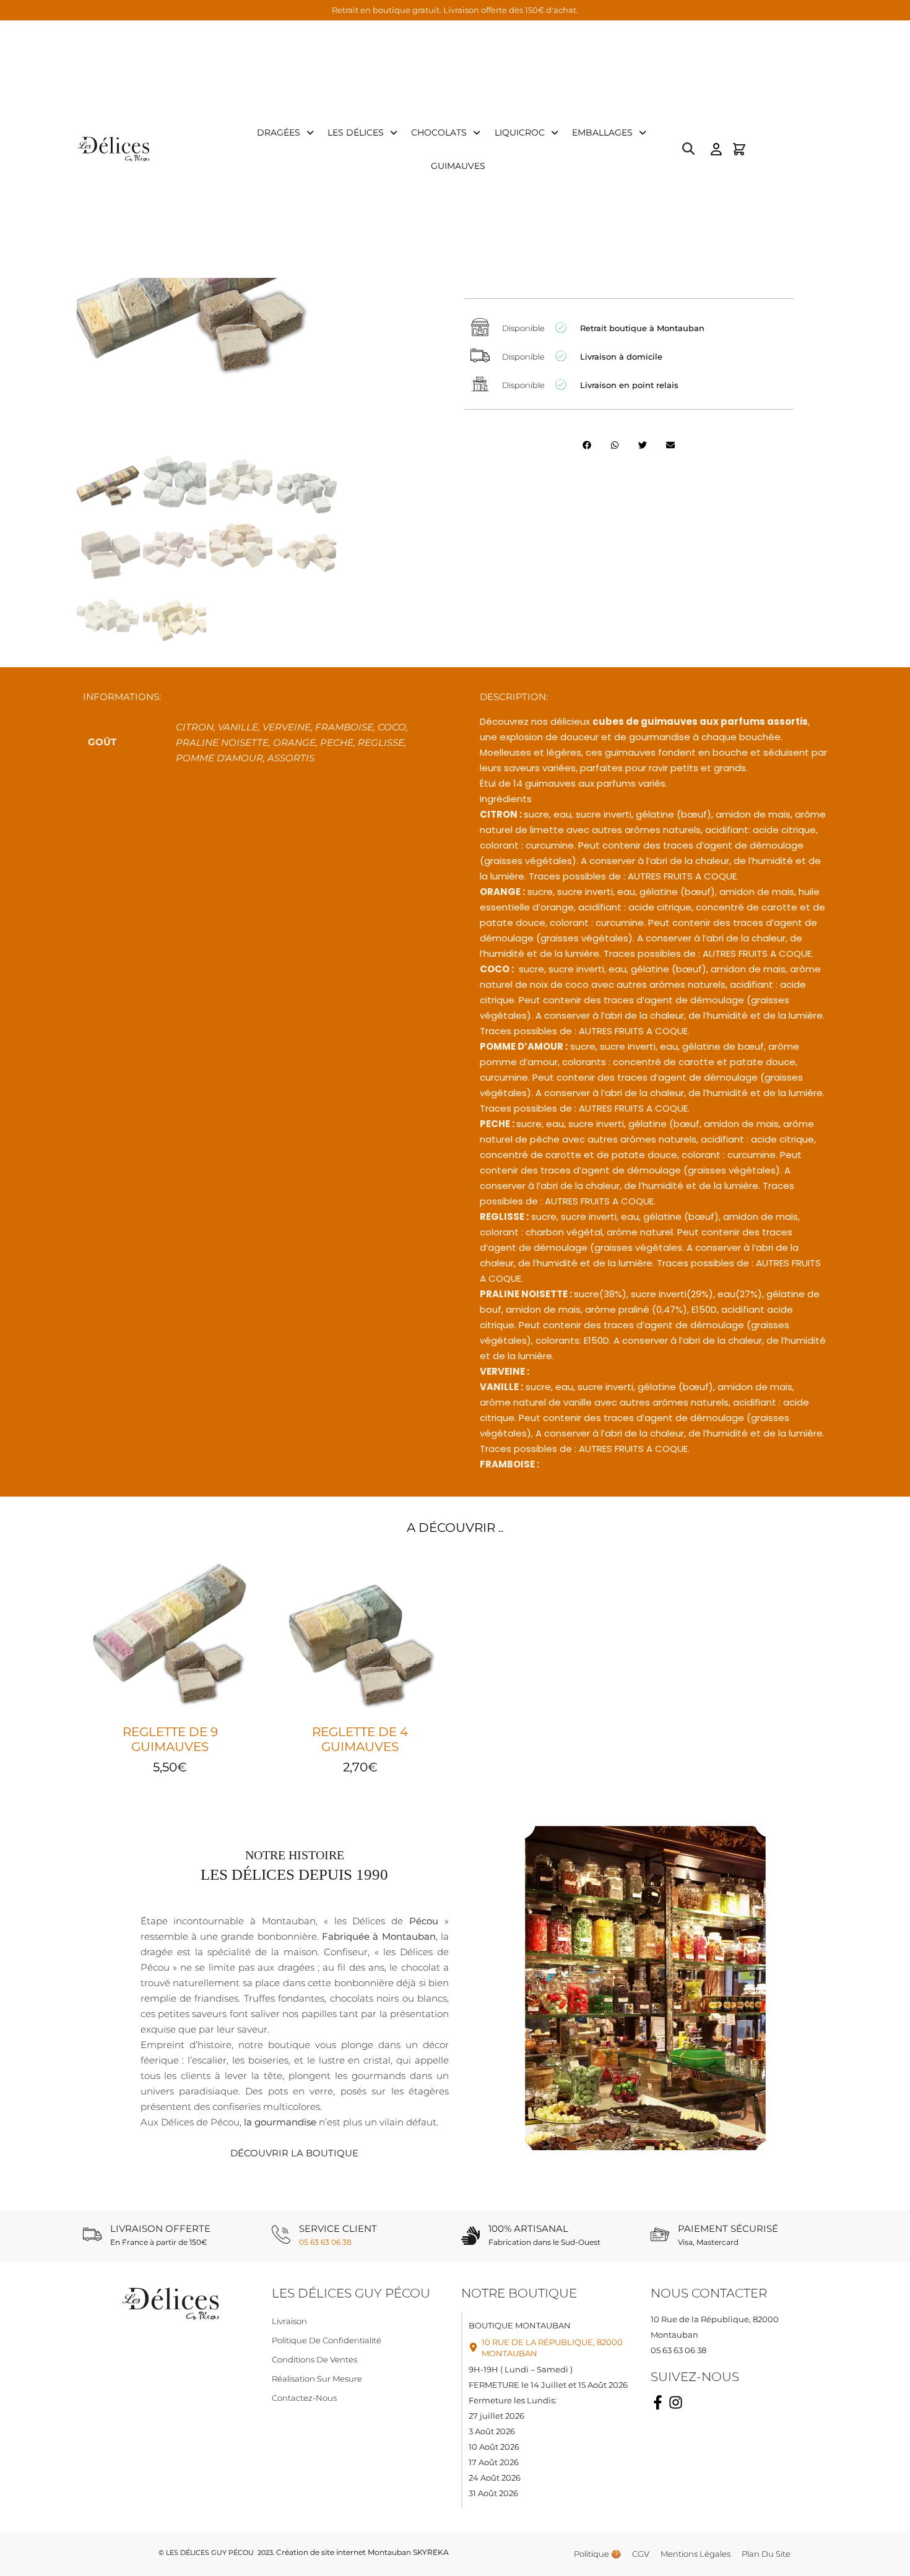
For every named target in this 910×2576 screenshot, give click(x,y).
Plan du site (766, 2554)
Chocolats (439, 132)
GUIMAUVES (458, 166)
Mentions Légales (695, 2554)
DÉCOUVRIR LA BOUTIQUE (294, 2153)
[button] (688, 149)
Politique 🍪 (597, 2554)
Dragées (279, 132)
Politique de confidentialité (327, 2340)
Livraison (289, 2321)
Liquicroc (520, 132)
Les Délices (356, 132)
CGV (641, 2554)
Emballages (602, 132)
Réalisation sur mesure (317, 2379)
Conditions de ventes (314, 2359)
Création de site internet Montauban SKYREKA (362, 2552)
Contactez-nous (304, 2398)
